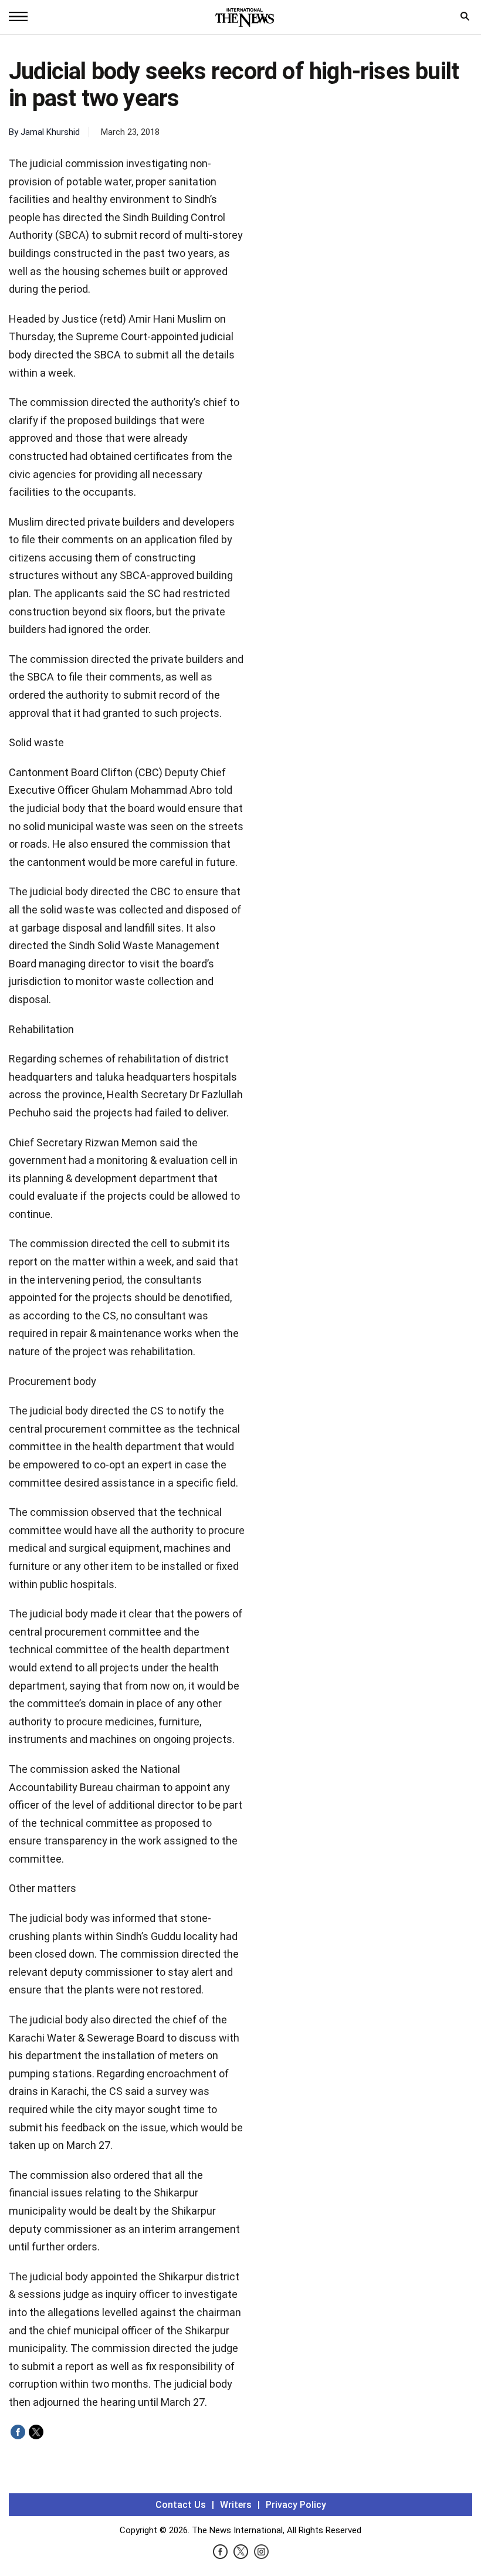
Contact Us (181, 2505)
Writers (236, 2505)
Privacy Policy (296, 2505)
